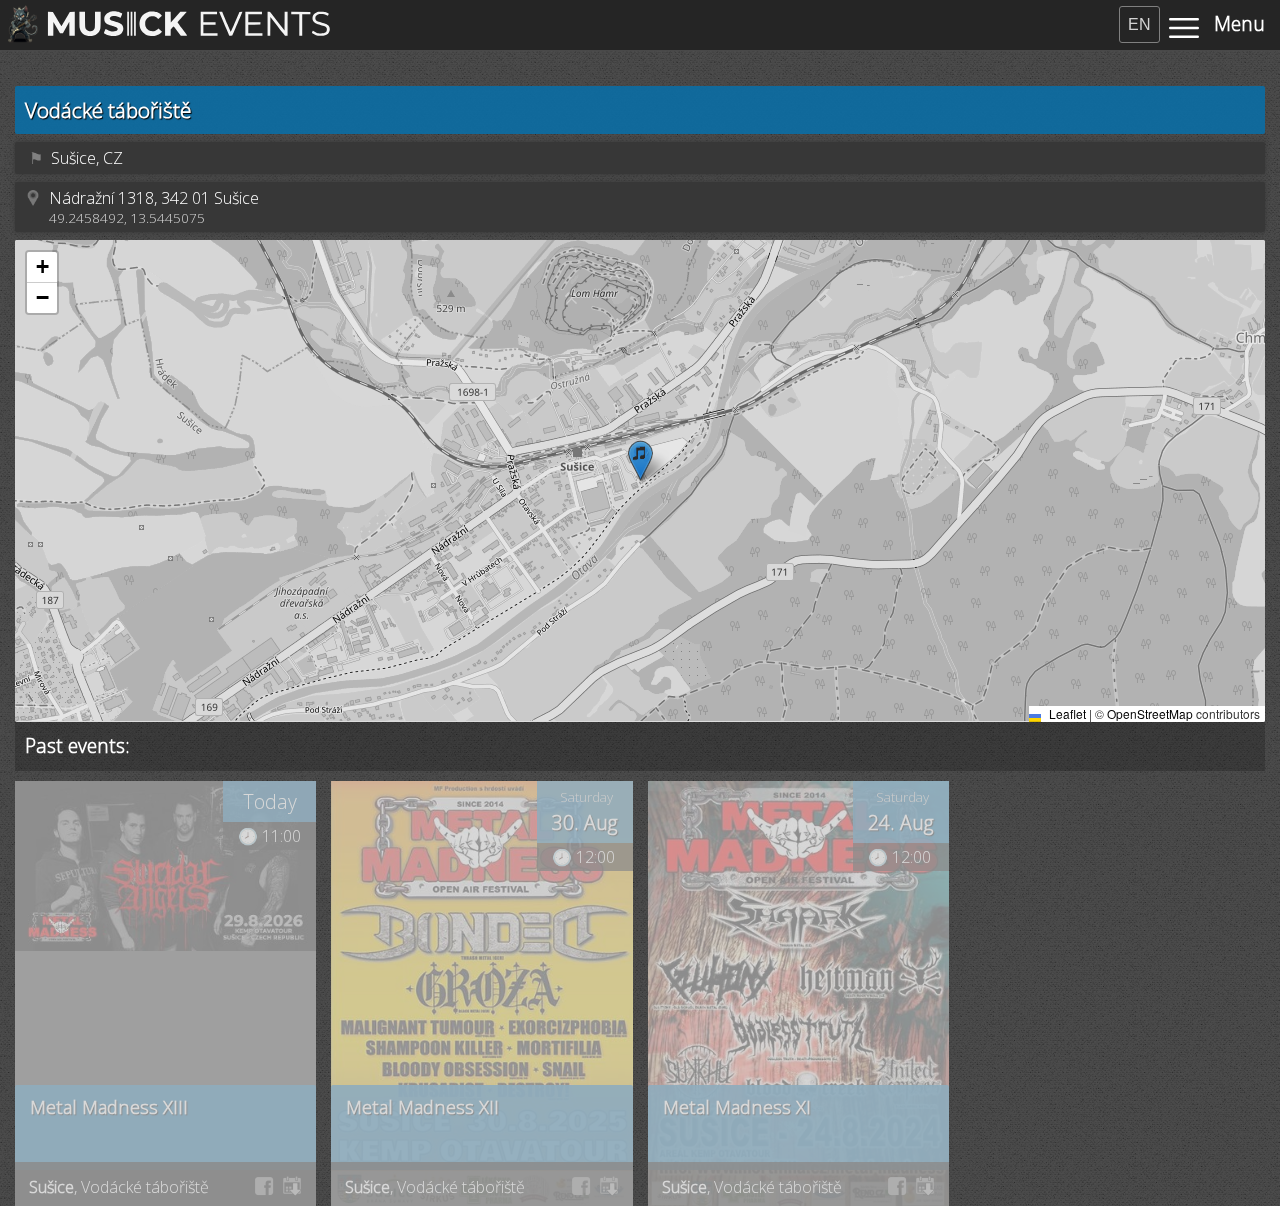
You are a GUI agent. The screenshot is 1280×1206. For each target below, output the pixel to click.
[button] (640, 460)
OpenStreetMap (1150, 713)
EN (1139, 24)
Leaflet (1066, 713)
